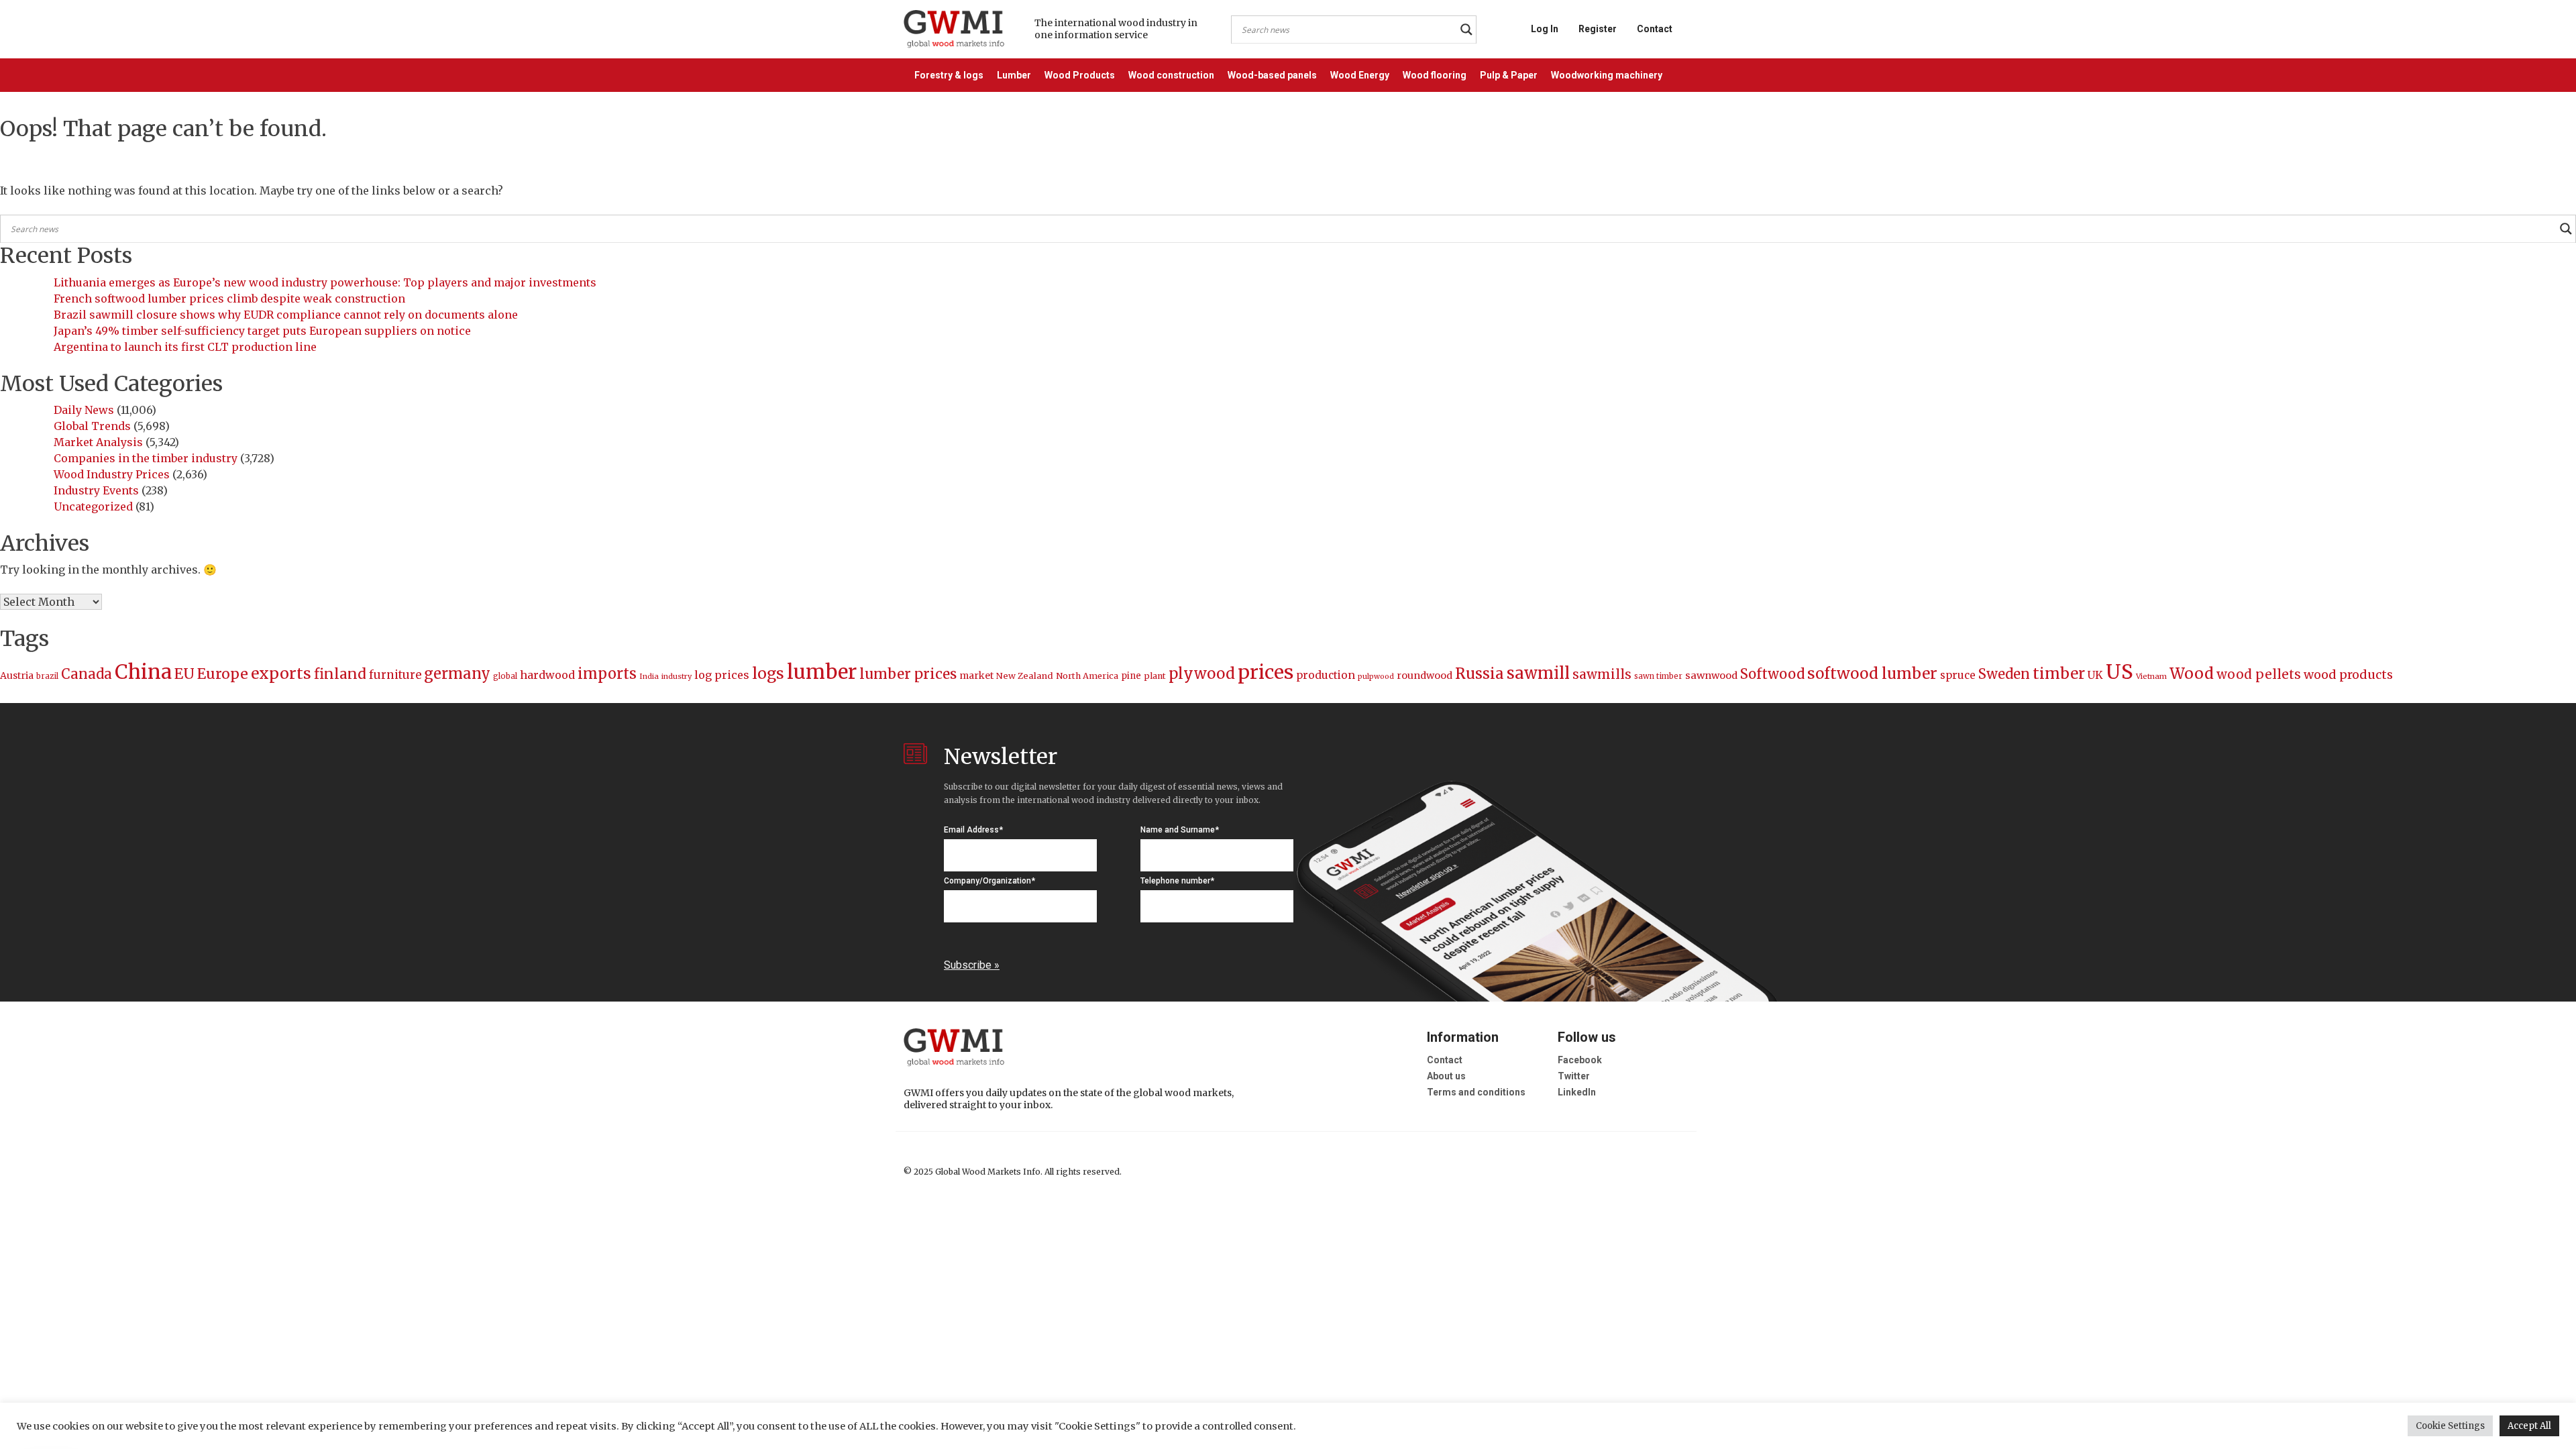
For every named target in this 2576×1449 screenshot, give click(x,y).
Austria (17, 676)
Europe (223, 674)
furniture (395, 675)
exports (281, 673)
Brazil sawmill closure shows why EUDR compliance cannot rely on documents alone (286, 315)
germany (457, 674)
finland (340, 674)
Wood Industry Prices (112, 474)
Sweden (2004, 674)
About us (1446, 1076)
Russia (1480, 674)
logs (768, 673)
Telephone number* (1177, 881)
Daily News (84, 410)
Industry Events (96, 490)
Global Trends (92, 426)
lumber (822, 672)
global (505, 676)
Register (1598, 29)
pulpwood (1376, 677)
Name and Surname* (1180, 830)
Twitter (1574, 1076)
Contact (1655, 29)
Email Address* (973, 830)
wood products (2348, 675)
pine (1131, 676)
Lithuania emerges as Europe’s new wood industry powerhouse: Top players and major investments (325, 282)
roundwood (1425, 676)
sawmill (1538, 673)
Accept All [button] (2529, 1426)
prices (1266, 672)
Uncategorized (93, 506)
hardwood (547, 675)
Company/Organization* (989, 881)
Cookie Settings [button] (2450, 1426)
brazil (47, 676)
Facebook (1580, 1060)
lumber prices (908, 674)
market (976, 676)
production (1326, 675)
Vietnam (2151, 676)
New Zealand (1025, 676)
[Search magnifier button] (1466, 30)
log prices (722, 675)
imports (607, 674)
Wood (2192, 673)
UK (2095, 675)
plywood (1202, 674)
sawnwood (1711, 676)
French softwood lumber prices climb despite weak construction (229, 299)
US (2119, 672)
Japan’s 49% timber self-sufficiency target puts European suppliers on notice (262, 331)
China (143, 672)
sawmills (1602, 674)
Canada (87, 674)
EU (184, 674)
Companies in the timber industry (146, 458)
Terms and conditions (1476, 1092)
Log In (1545, 29)
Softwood (1772, 674)
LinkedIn (1577, 1092)
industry (677, 676)
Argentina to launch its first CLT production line (185, 347)
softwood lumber (1872, 674)
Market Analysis (98, 442)
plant (1155, 676)
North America (1087, 676)
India (649, 676)
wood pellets (2259, 674)
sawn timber (1658, 676)
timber (2059, 674)
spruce (1958, 675)
